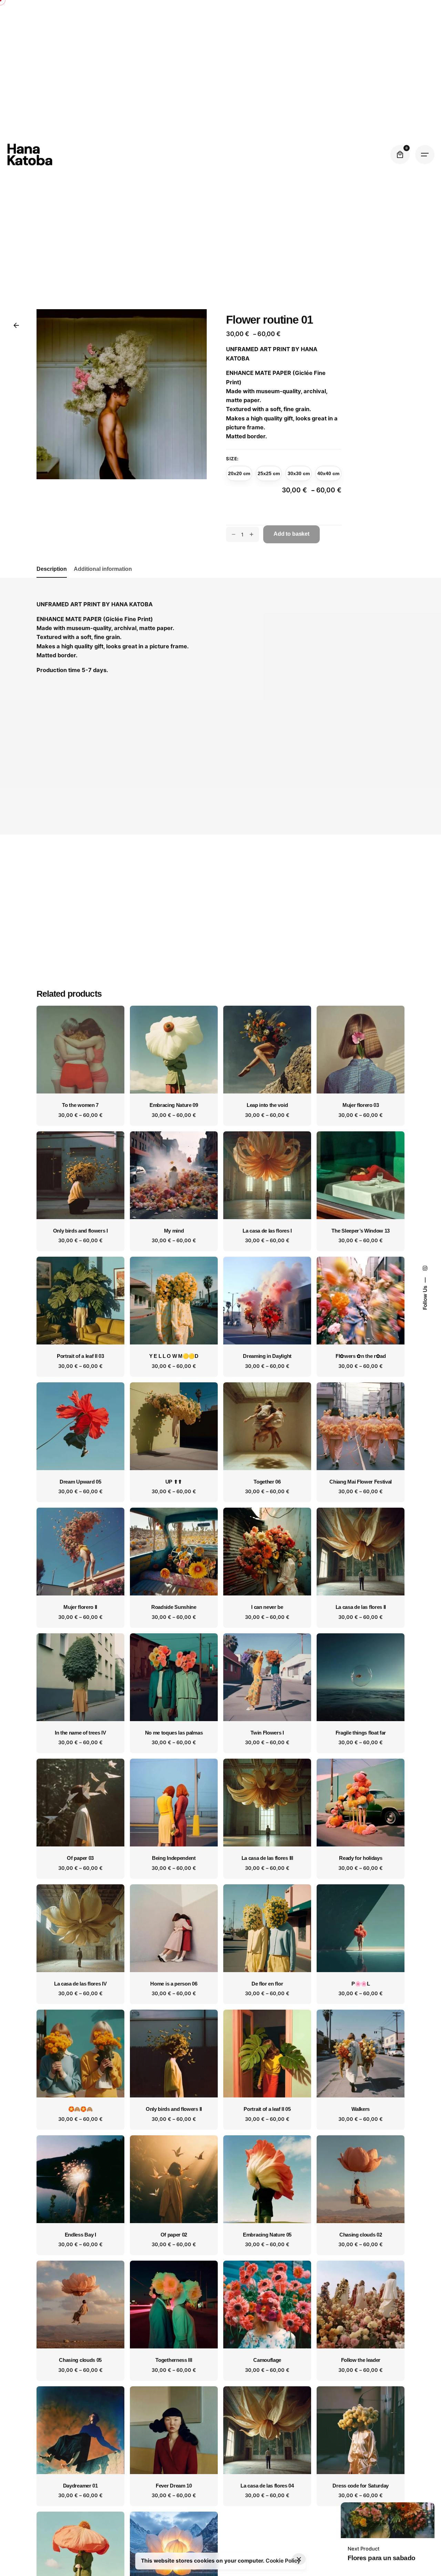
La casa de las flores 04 (267, 2486)
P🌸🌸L (361, 1984)
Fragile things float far (361, 1733)
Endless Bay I (80, 2235)
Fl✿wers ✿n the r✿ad (361, 1356)
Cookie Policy (283, 2561)
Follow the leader (361, 2360)
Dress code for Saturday (361, 2486)
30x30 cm (299, 473)
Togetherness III (174, 2360)
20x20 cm (239, 473)
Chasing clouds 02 (361, 2235)
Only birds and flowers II (174, 2109)
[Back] (16, 325)
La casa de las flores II (361, 1607)
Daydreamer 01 (80, 2486)
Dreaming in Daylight (267, 1356)
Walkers (361, 2109)
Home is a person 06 (174, 1984)
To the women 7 (80, 1105)
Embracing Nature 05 (267, 2235)
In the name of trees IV (80, 1733)
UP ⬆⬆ (174, 1482)
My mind (174, 1231)
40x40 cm (328, 473)
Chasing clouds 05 (80, 2360)
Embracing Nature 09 (174, 1105)
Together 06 (267, 1482)
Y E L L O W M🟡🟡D (174, 1356)
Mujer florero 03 (361, 1105)
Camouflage (267, 2360)
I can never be (267, 1607)
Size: (232, 458)
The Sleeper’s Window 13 (361, 1231)
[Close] (299, 2559)
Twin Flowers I (267, 1733)
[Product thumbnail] (80, 1050)
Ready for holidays (361, 1858)
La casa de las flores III (267, 1858)
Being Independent (174, 1858)
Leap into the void (267, 1105)
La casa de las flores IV (80, 1984)
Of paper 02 (174, 2235)
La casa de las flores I (267, 1231)
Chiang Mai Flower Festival (361, 1482)
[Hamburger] (425, 155)
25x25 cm (269, 473)
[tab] (52, 577)
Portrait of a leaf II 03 (80, 1356)
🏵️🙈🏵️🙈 (80, 2109)
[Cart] (400, 155)
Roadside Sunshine (174, 1607)
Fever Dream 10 (174, 2486)
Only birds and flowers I (80, 1231)
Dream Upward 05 (80, 1482)
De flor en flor (267, 1984)
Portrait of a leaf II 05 (267, 2109)
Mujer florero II (80, 1607)
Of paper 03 (80, 1858)
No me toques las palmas (174, 1733)
